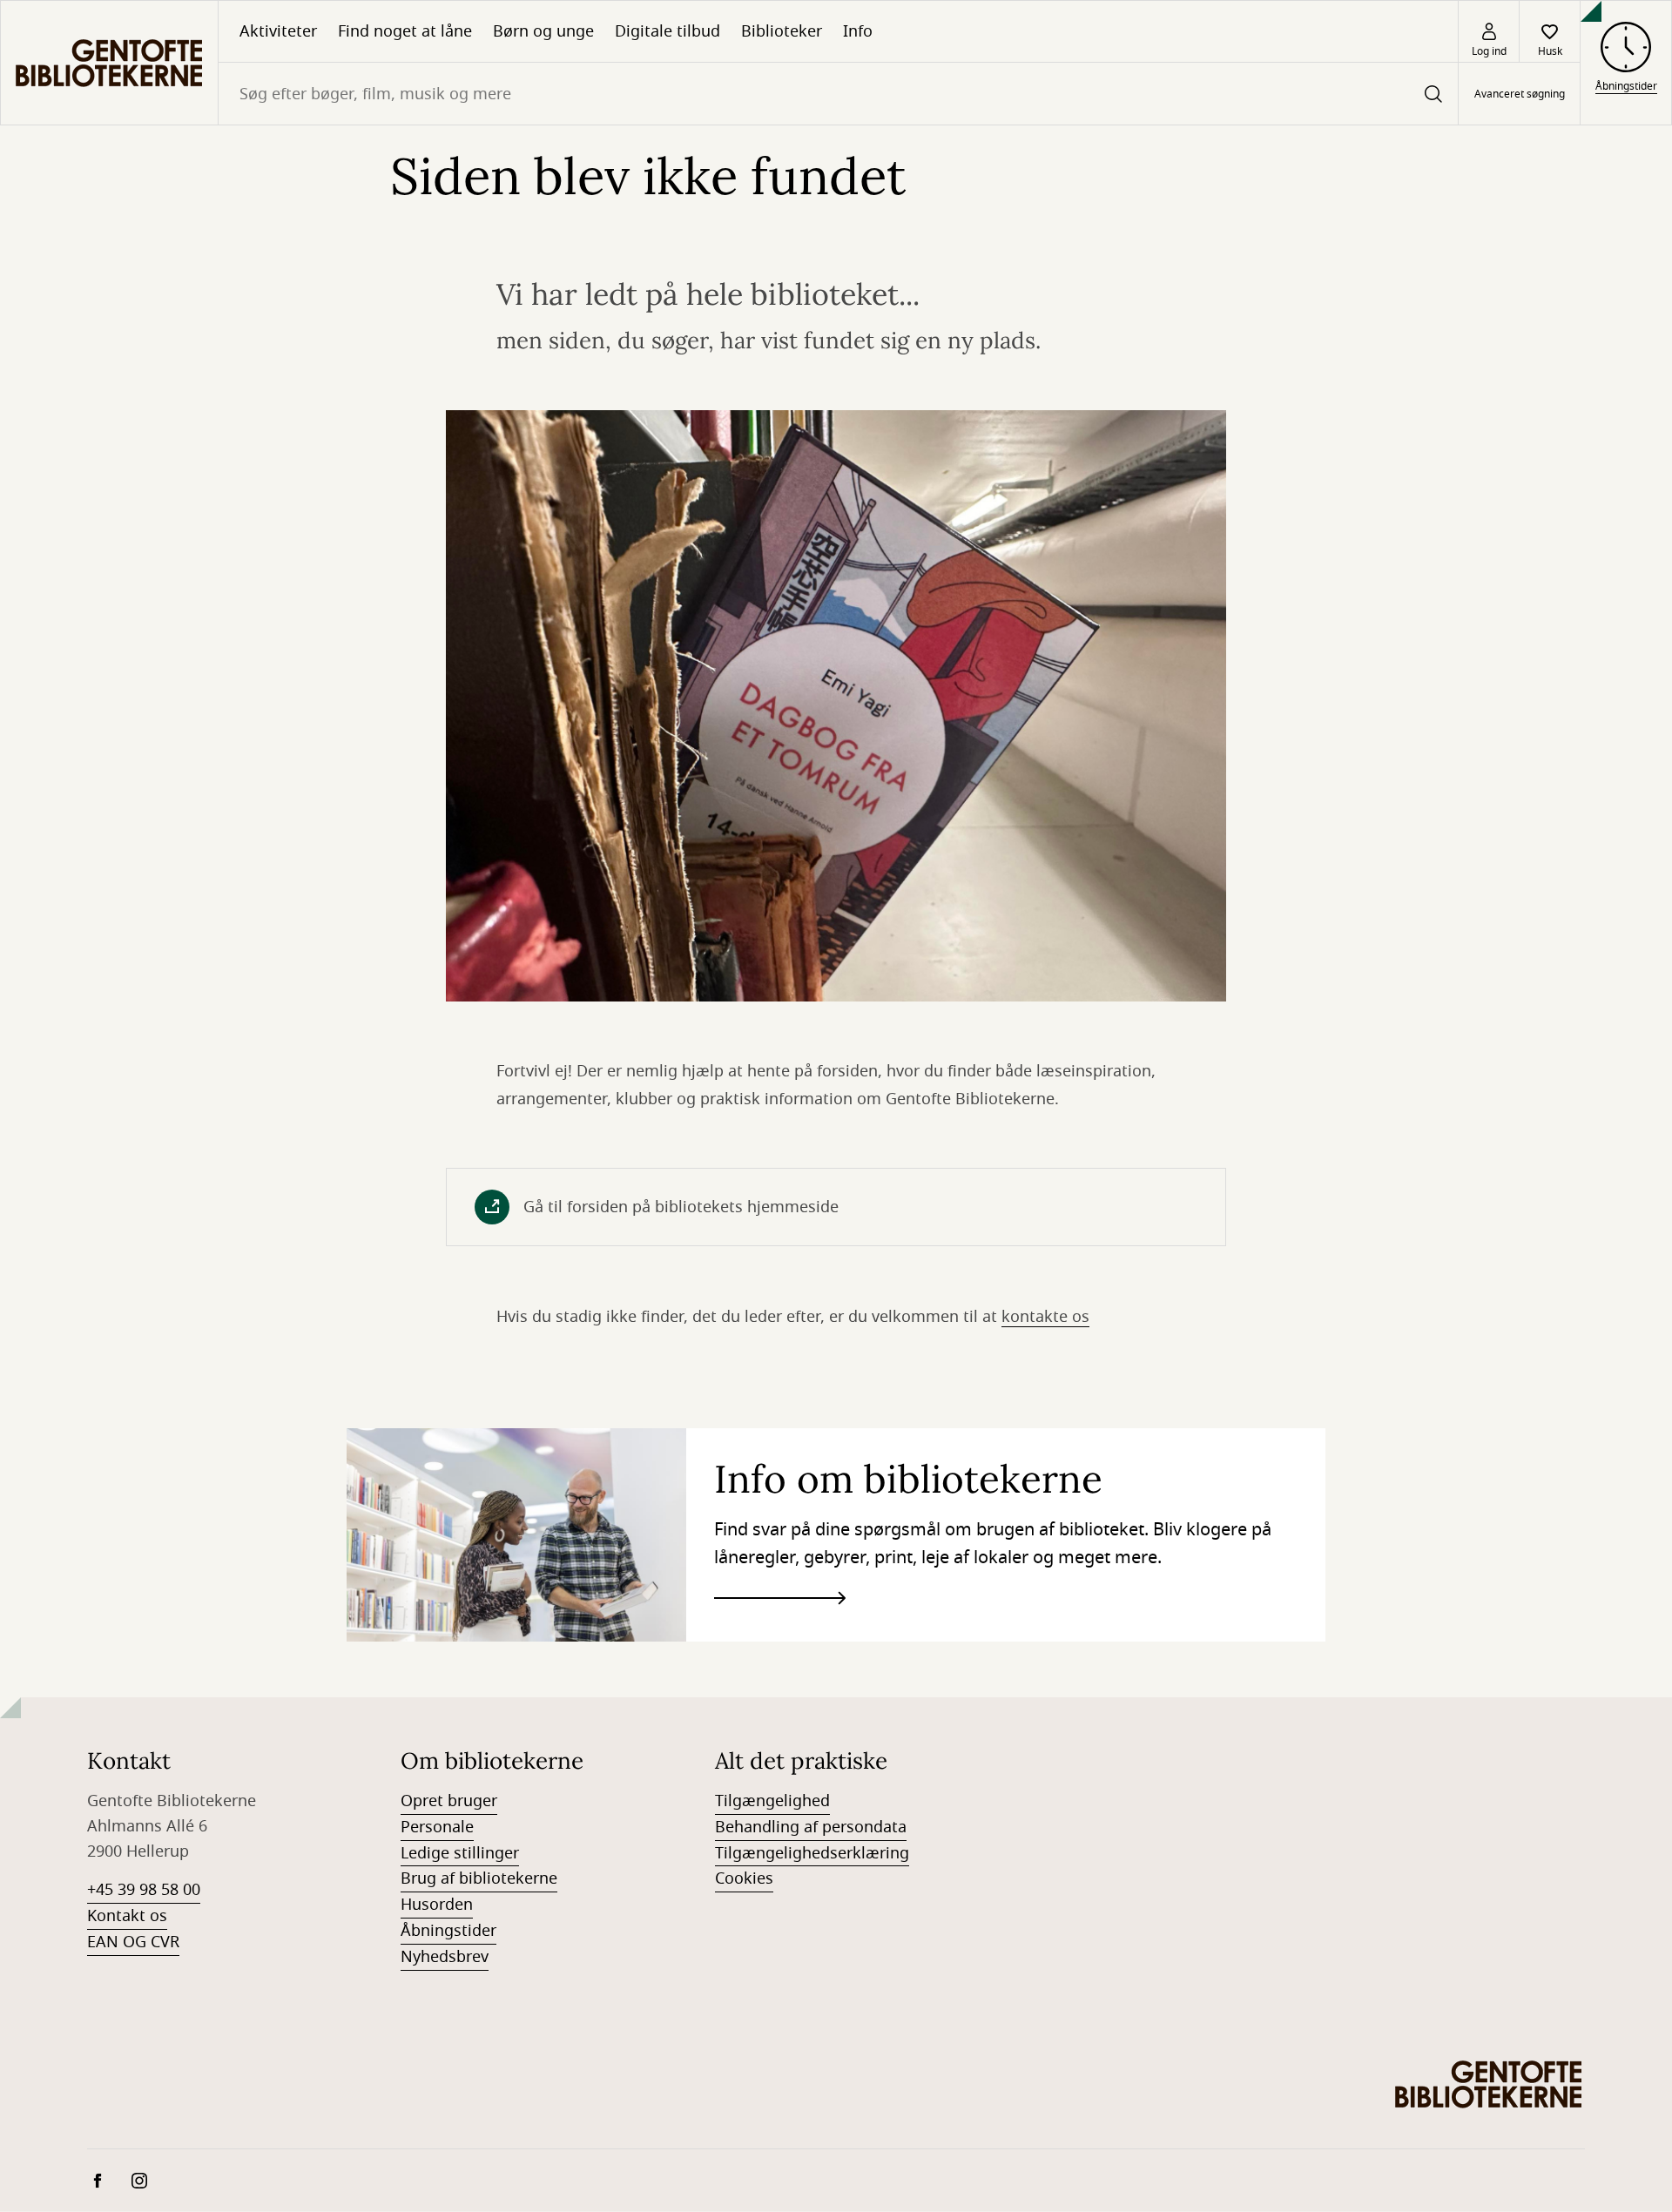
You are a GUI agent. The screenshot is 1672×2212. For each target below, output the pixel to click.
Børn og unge (543, 31)
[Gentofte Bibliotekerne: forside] (109, 63)
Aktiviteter (278, 31)
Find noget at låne (405, 31)
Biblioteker (782, 31)
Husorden (437, 1905)
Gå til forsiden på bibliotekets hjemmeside (681, 1207)
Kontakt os (127, 1916)
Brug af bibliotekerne (479, 1878)
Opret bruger (449, 1801)
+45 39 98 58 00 (144, 1890)
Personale (437, 1827)
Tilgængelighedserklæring (812, 1853)
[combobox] (838, 94)
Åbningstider (448, 1931)
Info (858, 31)
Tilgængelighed (772, 1801)
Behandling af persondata (811, 1827)
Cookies (744, 1878)
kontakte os (1045, 1317)
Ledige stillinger (460, 1853)
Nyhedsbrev (445, 1957)
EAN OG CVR (133, 1942)
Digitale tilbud (667, 31)
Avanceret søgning (1520, 94)
